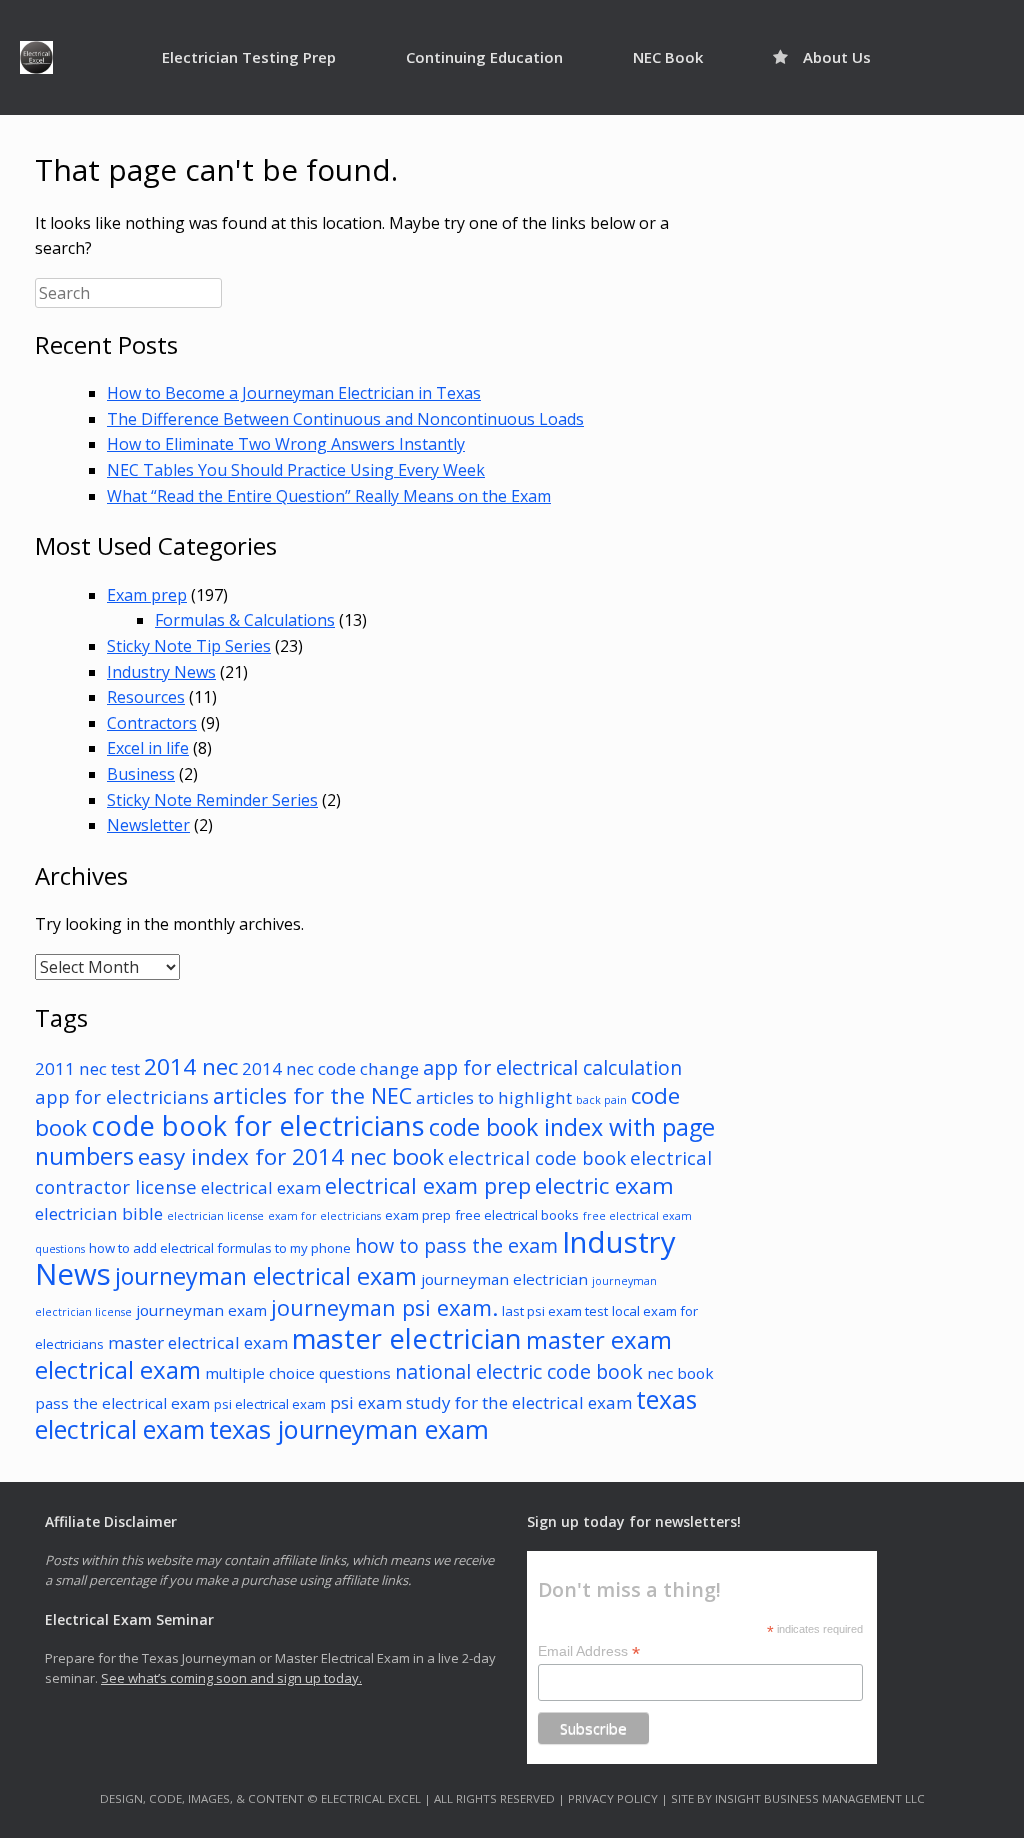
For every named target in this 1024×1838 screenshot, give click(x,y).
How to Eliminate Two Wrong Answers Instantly (286, 444)
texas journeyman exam (349, 1429)
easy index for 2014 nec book (291, 1156)
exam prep (418, 1215)
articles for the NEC (312, 1095)
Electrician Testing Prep (249, 57)
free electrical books (517, 1215)
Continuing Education (484, 57)
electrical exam (261, 1187)
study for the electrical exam (519, 1402)
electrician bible (99, 1213)
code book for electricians (258, 1125)
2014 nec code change (330, 1068)
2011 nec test (87, 1068)
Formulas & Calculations (245, 620)
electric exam (604, 1185)
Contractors (152, 723)
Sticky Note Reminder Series (212, 800)
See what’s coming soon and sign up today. (231, 1678)
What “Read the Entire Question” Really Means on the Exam (329, 496)
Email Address (589, 1651)
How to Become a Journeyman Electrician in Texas (294, 393)
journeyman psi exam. (384, 1307)
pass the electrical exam (122, 1403)
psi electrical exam (270, 1404)
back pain (601, 1100)
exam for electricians (324, 1216)
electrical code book (537, 1157)
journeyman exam (201, 1310)
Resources (146, 697)
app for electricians (122, 1096)
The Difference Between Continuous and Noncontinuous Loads (345, 419)
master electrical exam (198, 1342)
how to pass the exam (456, 1245)
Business (141, 774)
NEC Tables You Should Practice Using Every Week (296, 470)
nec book (680, 1373)
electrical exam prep (428, 1185)
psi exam (366, 1402)
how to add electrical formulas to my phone (220, 1248)
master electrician (407, 1338)
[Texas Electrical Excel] (36, 57)
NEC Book (668, 57)
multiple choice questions (298, 1373)
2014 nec (191, 1066)
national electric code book (519, 1371)
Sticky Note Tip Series (189, 646)
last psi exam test (555, 1311)
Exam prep (147, 595)
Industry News (161, 672)
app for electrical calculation (552, 1067)
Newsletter (148, 825)
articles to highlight (494, 1097)
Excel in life (148, 748)
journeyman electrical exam (266, 1276)
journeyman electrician (504, 1279)
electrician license (215, 1216)
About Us (837, 57)
